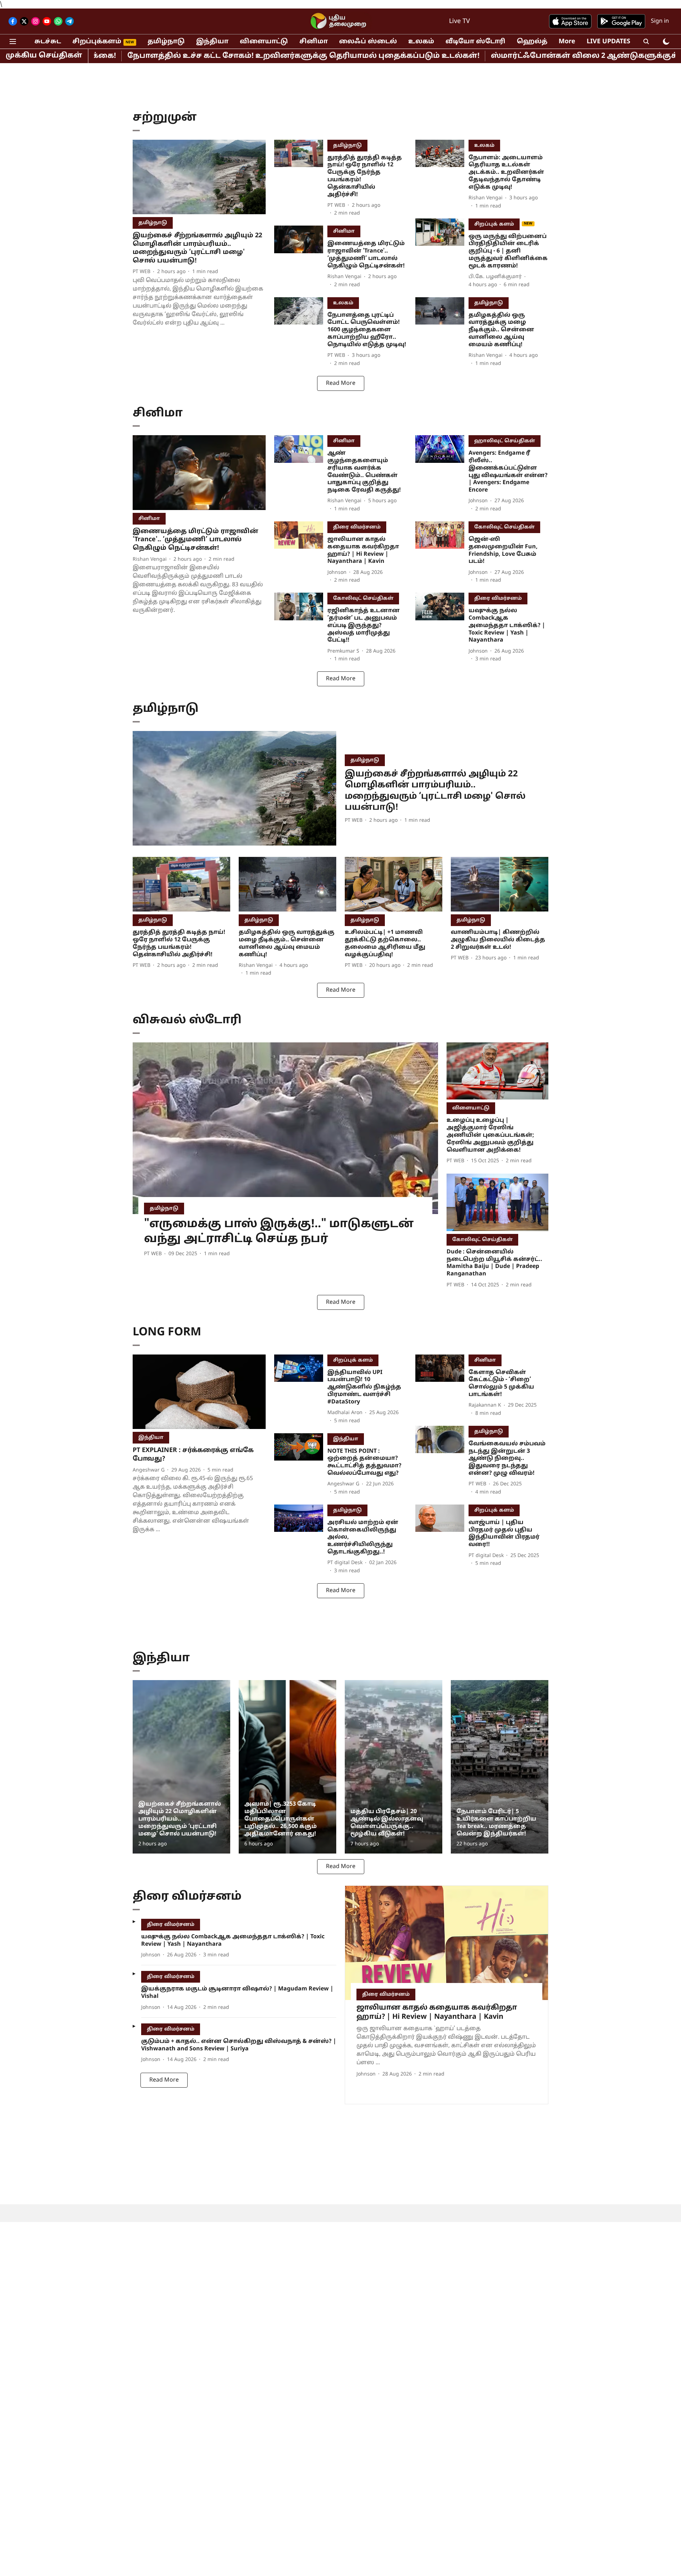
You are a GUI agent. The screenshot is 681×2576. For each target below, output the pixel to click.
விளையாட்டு (264, 42)
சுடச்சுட (48, 42)
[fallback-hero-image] (199, 177)
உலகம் (421, 42)
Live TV (459, 21)
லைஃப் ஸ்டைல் (368, 42)
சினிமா (314, 42)
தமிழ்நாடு (166, 42)
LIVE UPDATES (608, 42)
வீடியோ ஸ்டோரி (475, 42)
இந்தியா (212, 42)
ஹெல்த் (532, 42)
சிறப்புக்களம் (97, 42)
